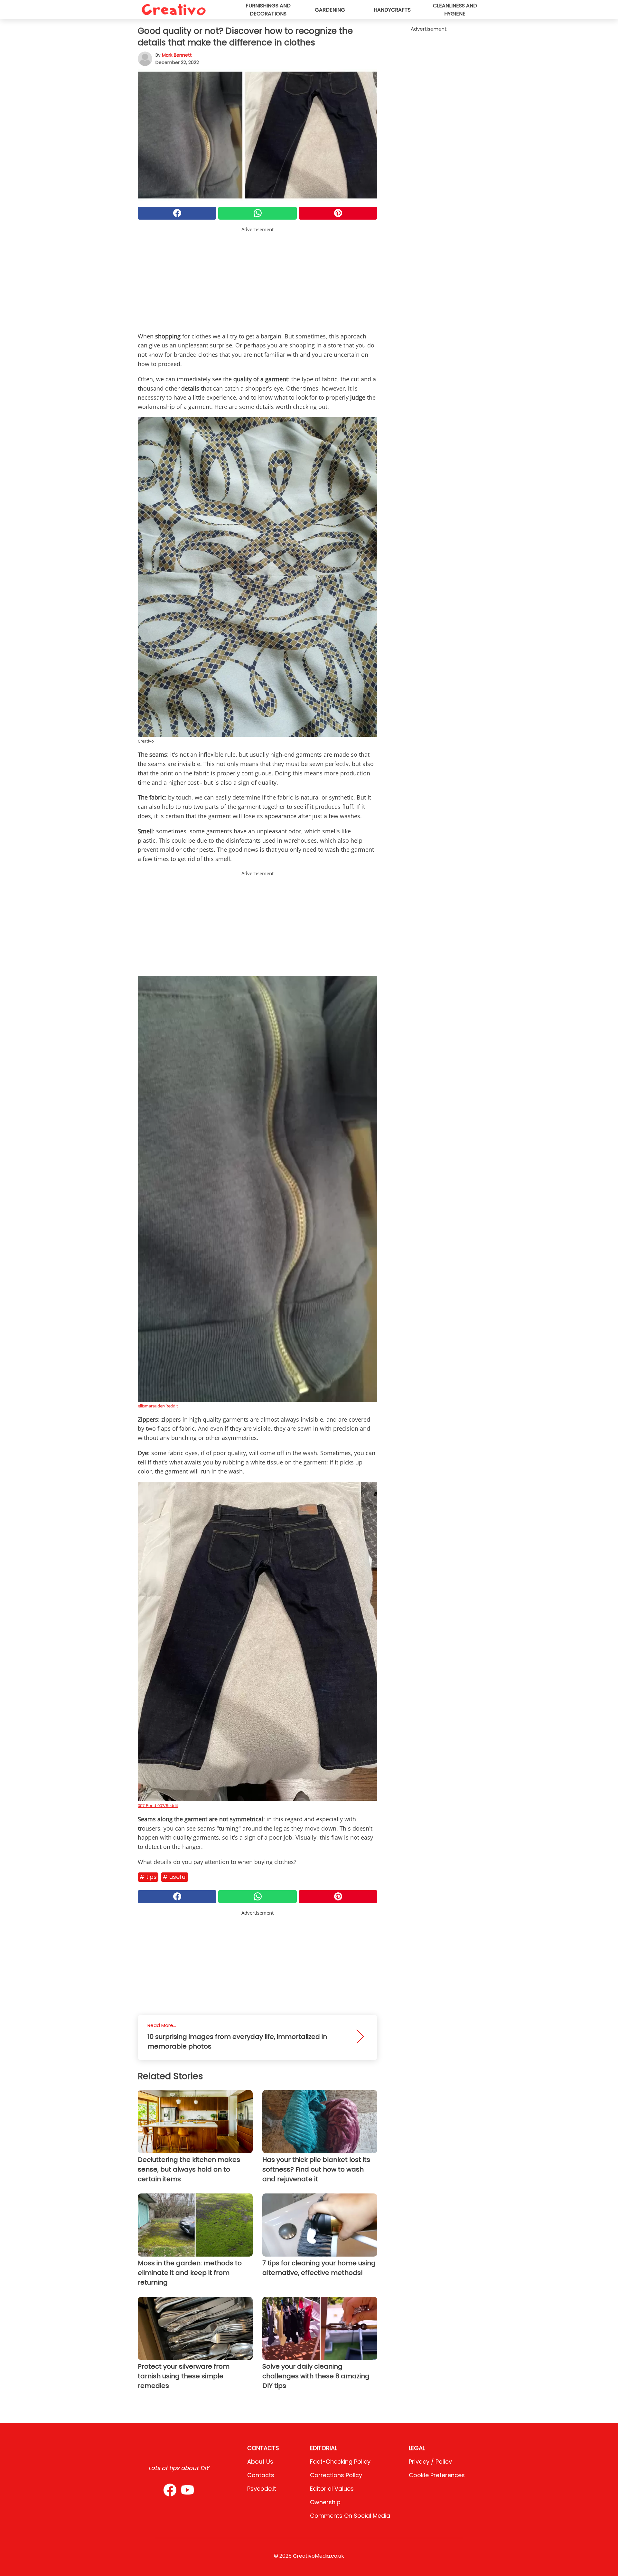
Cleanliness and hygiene (455, 10)
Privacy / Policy (430, 2462)
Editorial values (332, 2489)
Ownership (325, 2502)
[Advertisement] (257, 278)
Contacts (261, 2475)
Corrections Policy (336, 2475)
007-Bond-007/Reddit (158, 1805)
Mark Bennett (177, 55)
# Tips (148, 1877)
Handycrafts (392, 10)
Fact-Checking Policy (340, 2462)
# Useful (175, 1877)
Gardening (330, 10)
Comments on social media (350, 2516)
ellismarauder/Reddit (158, 1406)
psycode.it (262, 2489)
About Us (260, 2462)
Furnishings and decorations (268, 10)
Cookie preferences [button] (437, 2475)
